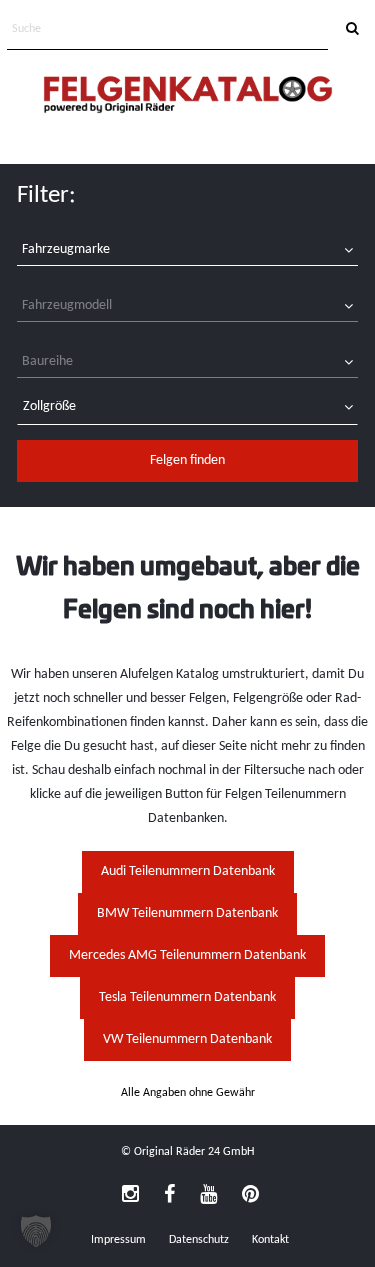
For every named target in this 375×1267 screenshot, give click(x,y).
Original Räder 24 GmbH (194, 1152)
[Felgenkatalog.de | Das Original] (188, 96)
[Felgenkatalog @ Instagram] (130, 1196)
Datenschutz (199, 1240)
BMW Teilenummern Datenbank (187, 913)
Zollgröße (49, 406)
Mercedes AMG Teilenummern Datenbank (187, 955)
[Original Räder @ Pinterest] (250, 1196)
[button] (36, 1231)
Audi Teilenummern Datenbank (188, 871)
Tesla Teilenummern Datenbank (187, 997)
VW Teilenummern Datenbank (187, 1039)
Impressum (118, 1240)
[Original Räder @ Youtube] (208, 1196)
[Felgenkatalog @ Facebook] (169, 1196)
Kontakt (270, 1240)
